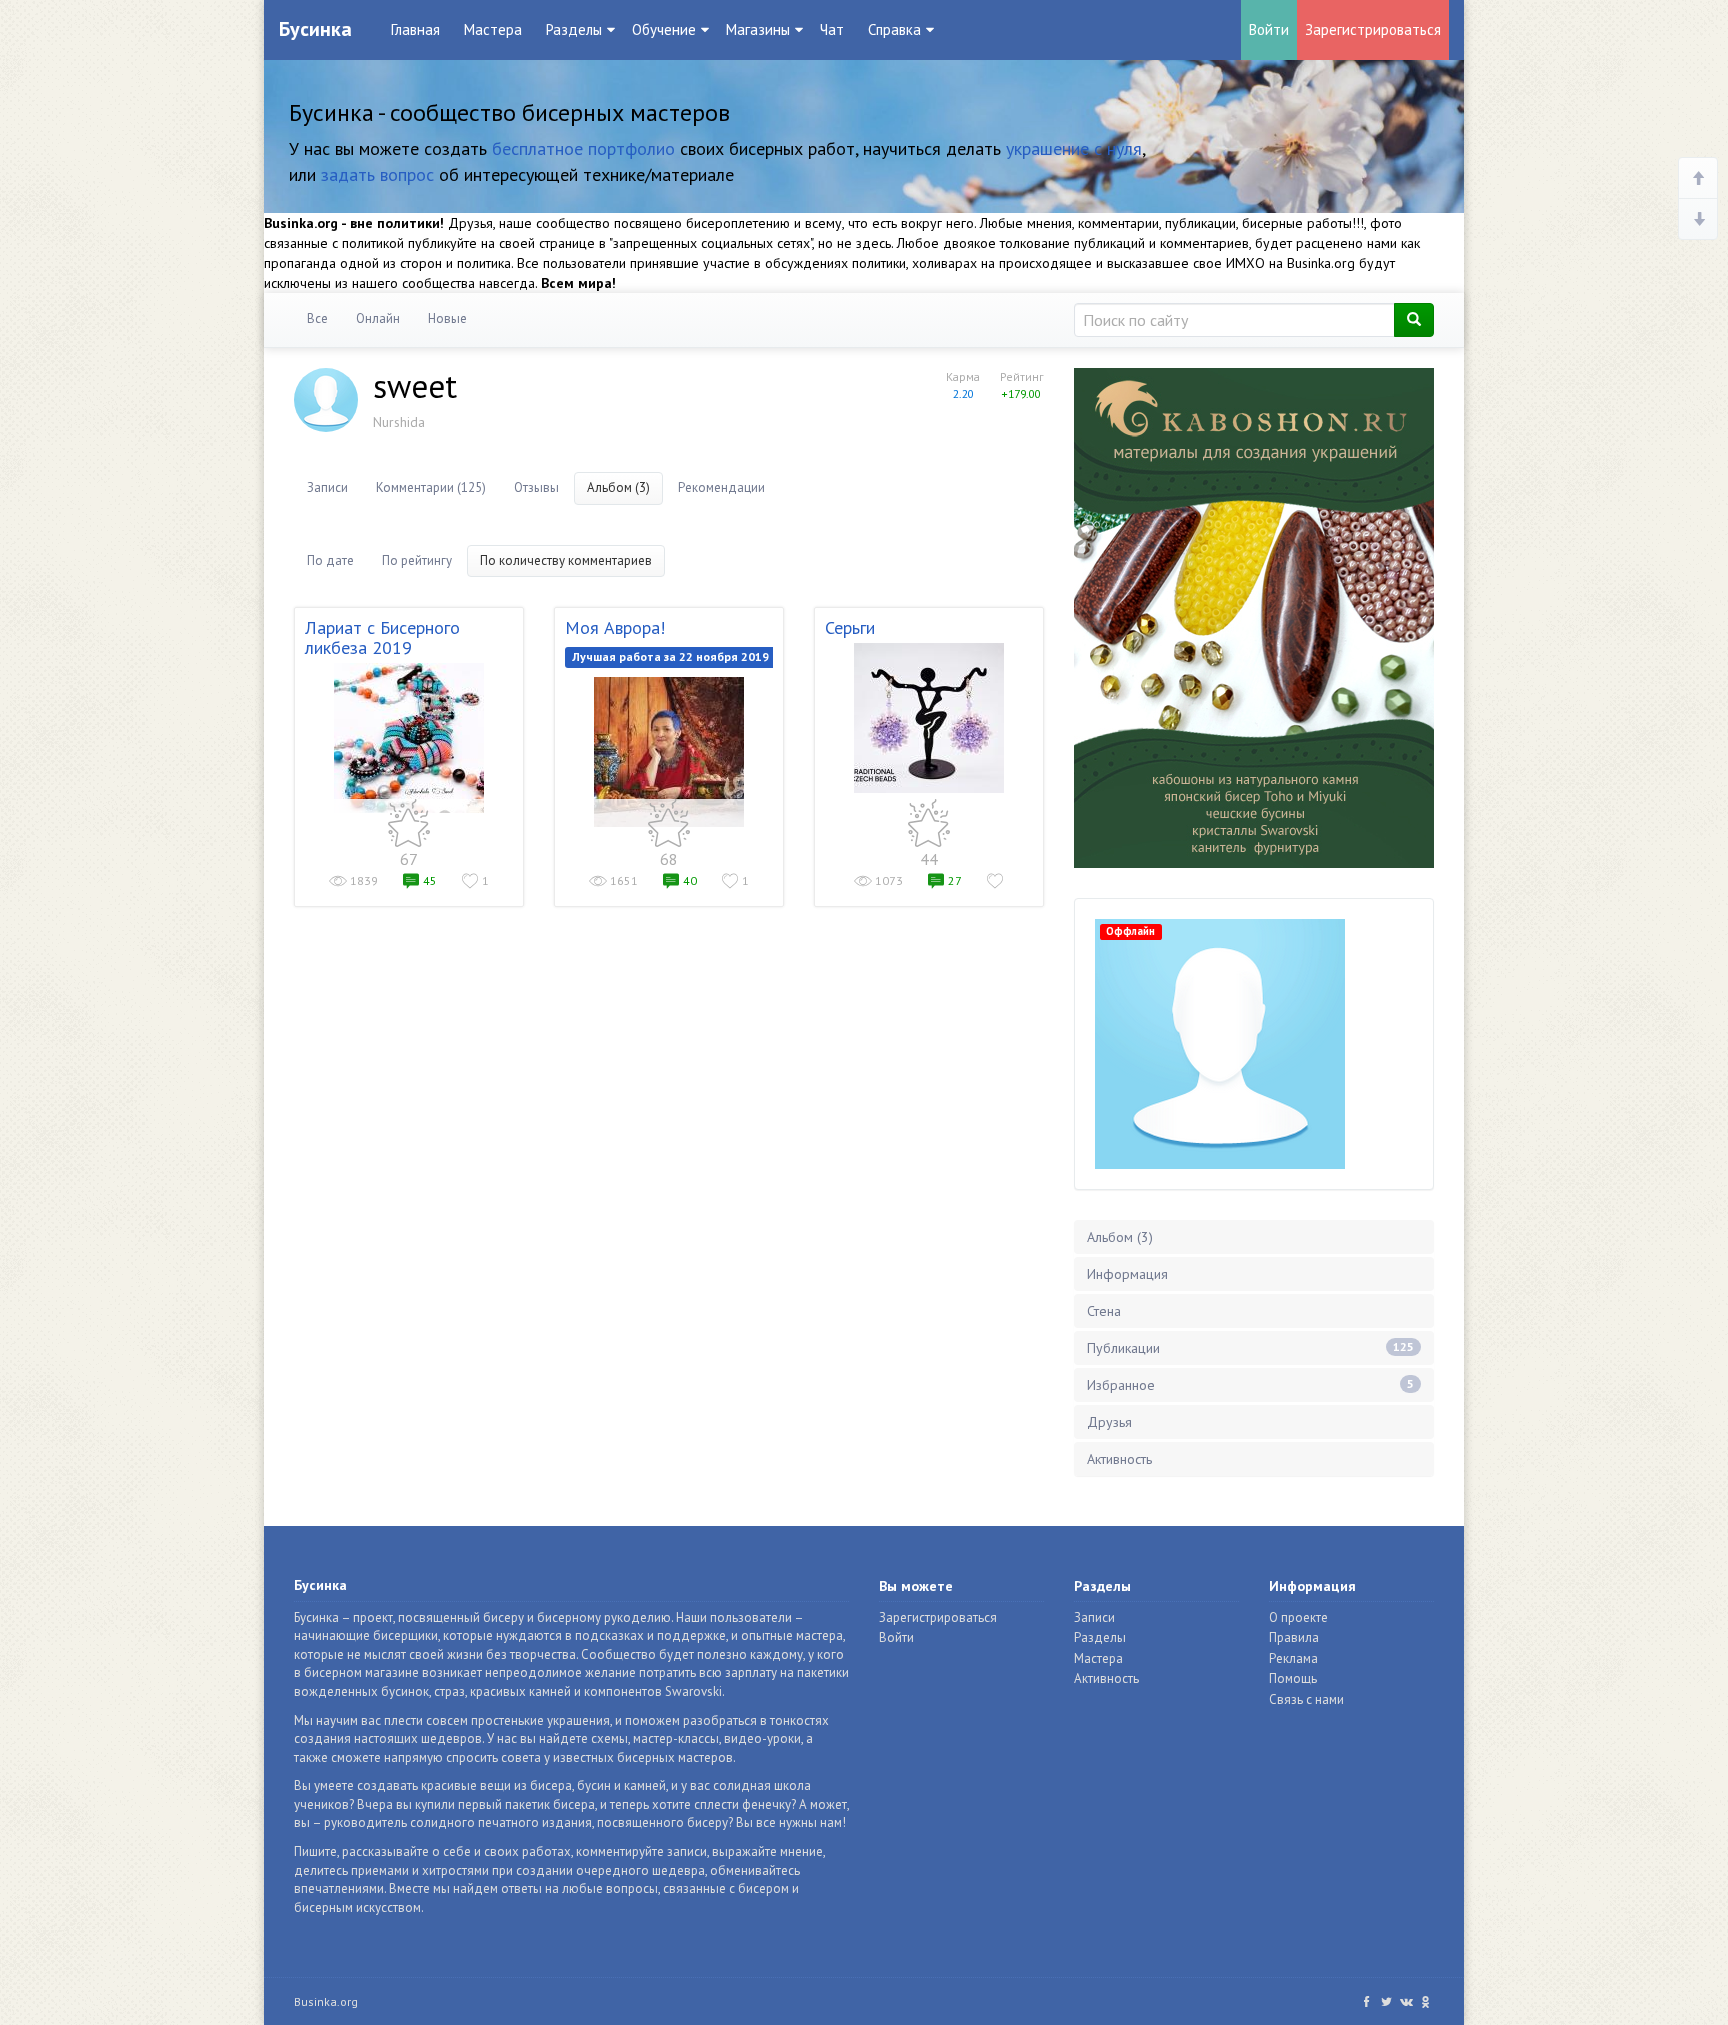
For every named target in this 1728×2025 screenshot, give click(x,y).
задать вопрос (377, 174)
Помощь (1293, 1678)
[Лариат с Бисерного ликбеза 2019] (409, 738)
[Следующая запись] (1698, 219)
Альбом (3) (618, 487)
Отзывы (536, 487)
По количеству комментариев (566, 560)
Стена (1104, 1311)
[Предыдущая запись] (1698, 178)
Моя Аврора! (615, 627)
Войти (1269, 29)
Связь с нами (1306, 1699)
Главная (415, 29)
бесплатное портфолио (583, 148)
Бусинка (315, 29)
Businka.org (326, 2001)
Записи (327, 487)
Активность (1119, 1459)
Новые (447, 318)
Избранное (1250, 1385)
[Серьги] (929, 718)
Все (317, 318)
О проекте (1298, 1617)
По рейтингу (417, 560)
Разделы (1100, 1637)
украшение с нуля (1074, 148)
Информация (1127, 1274)
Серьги (850, 627)
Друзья (1109, 1422)
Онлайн (378, 318)
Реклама (1293, 1658)
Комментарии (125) (431, 487)
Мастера (493, 29)
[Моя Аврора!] (669, 752)
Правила (1294, 1637)
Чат (832, 29)
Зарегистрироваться (1373, 29)
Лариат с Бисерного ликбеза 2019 (382, 637)
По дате (330, 560)
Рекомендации (721, 487)
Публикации (1250, 1348)
